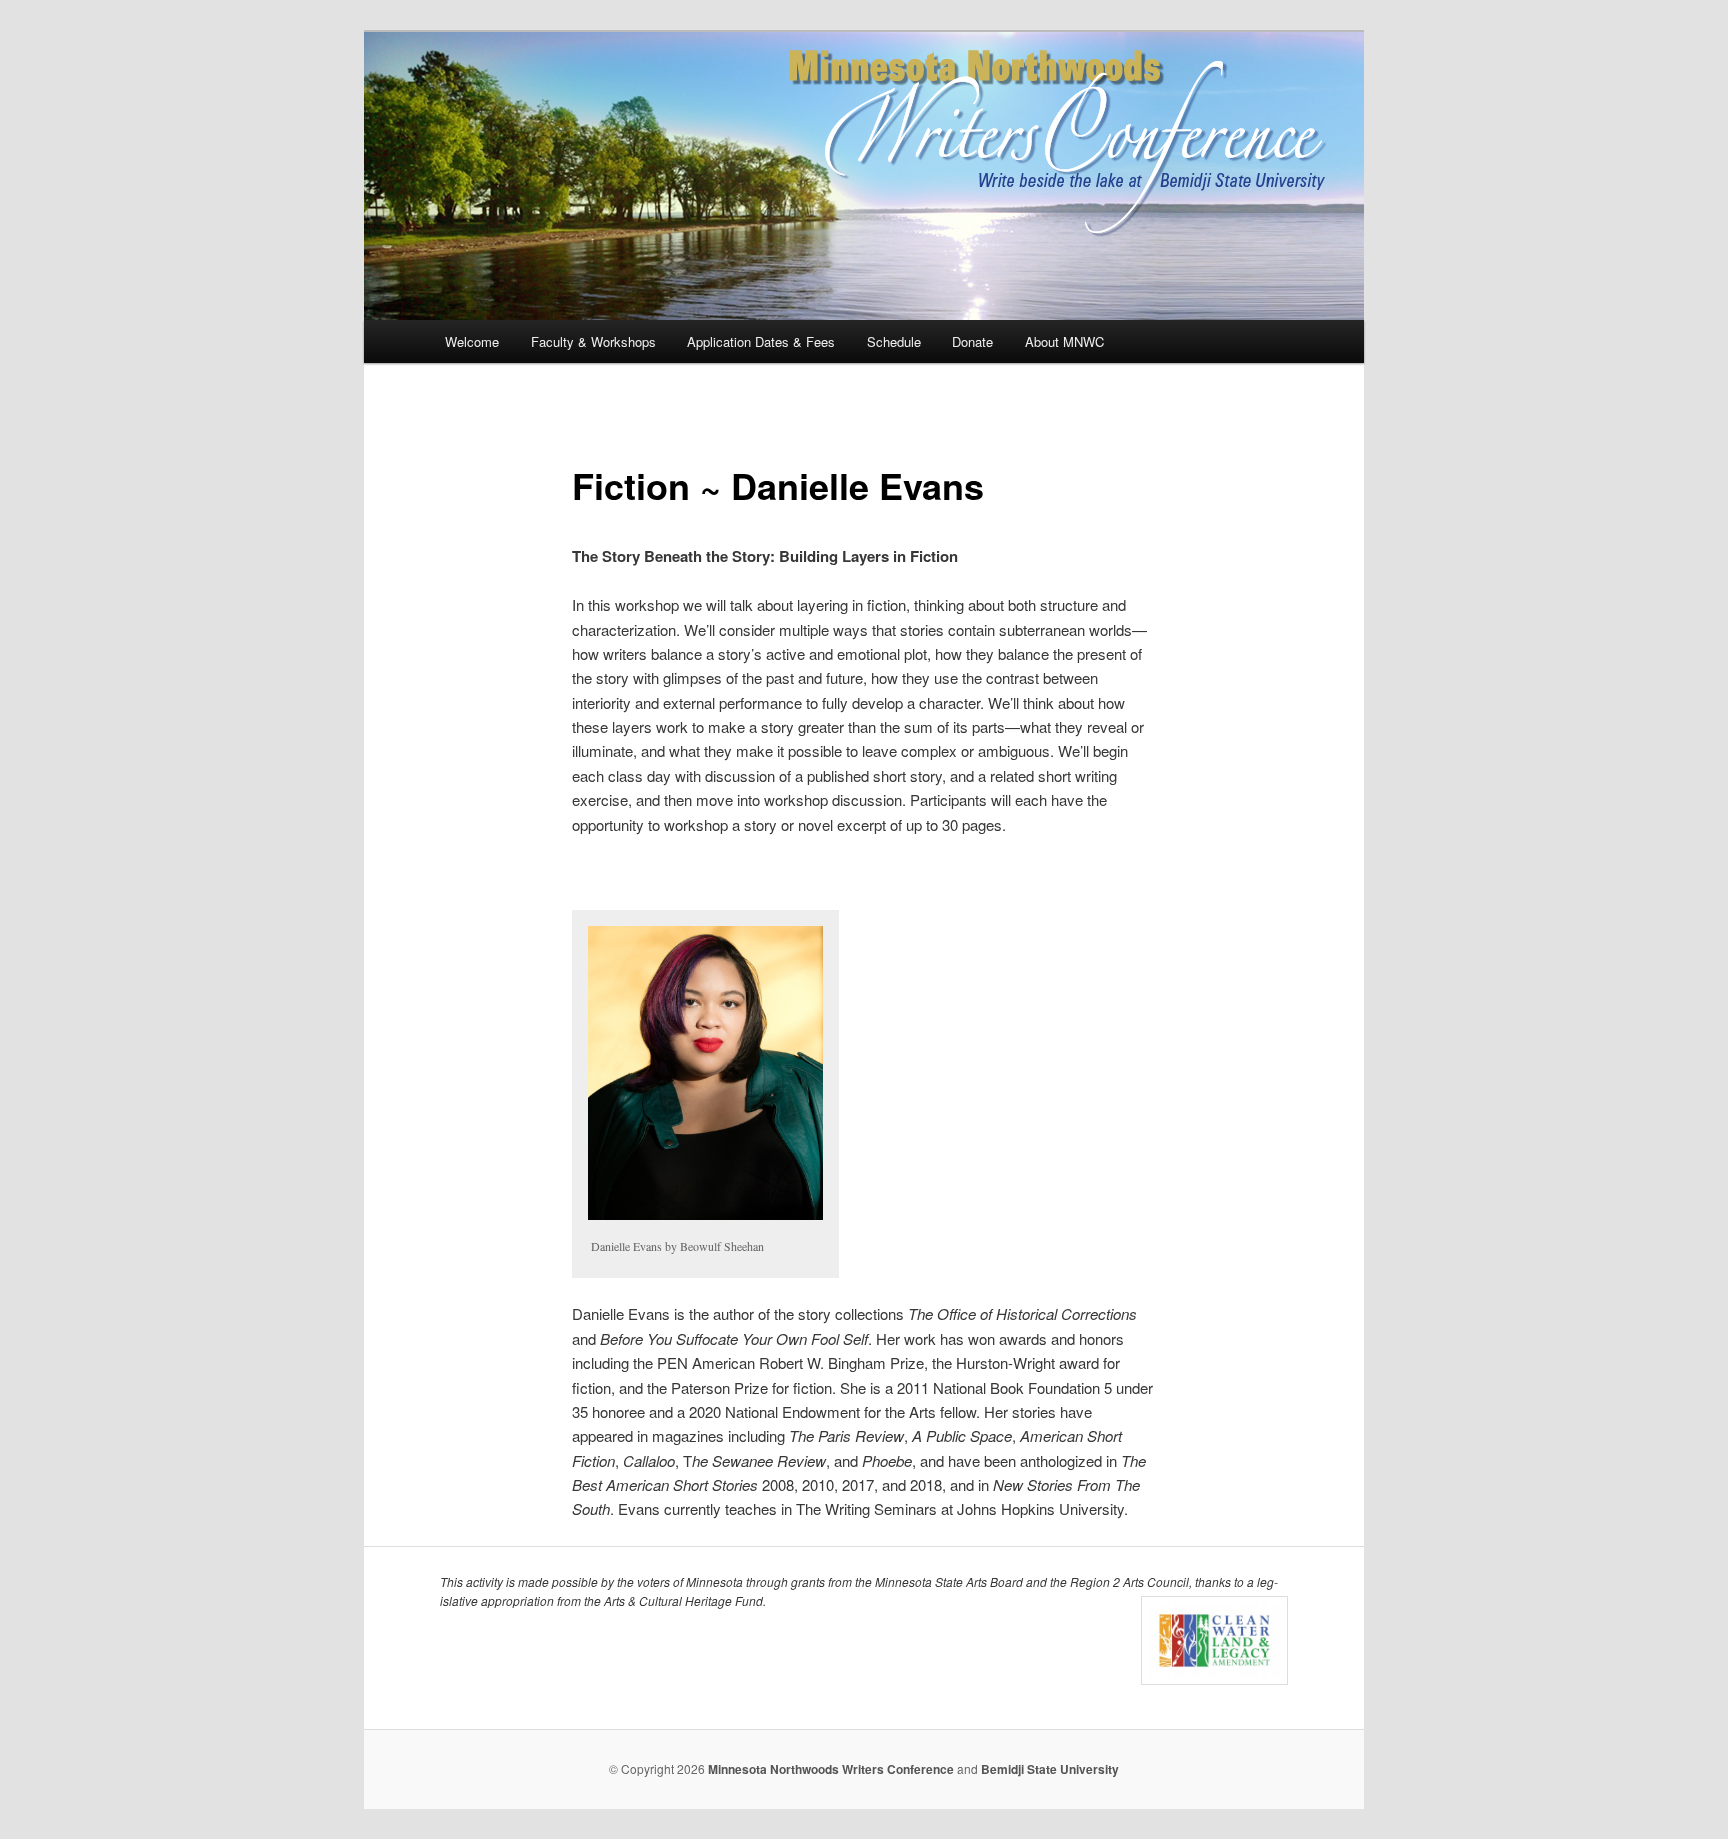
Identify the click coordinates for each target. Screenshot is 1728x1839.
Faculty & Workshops (593, 341)
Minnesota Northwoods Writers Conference (831, 1769)
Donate (972, 341)
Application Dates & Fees (761, 341)
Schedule (894, 341)
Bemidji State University (1050, 1769)
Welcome (472, 341)
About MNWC (1064, 341)
